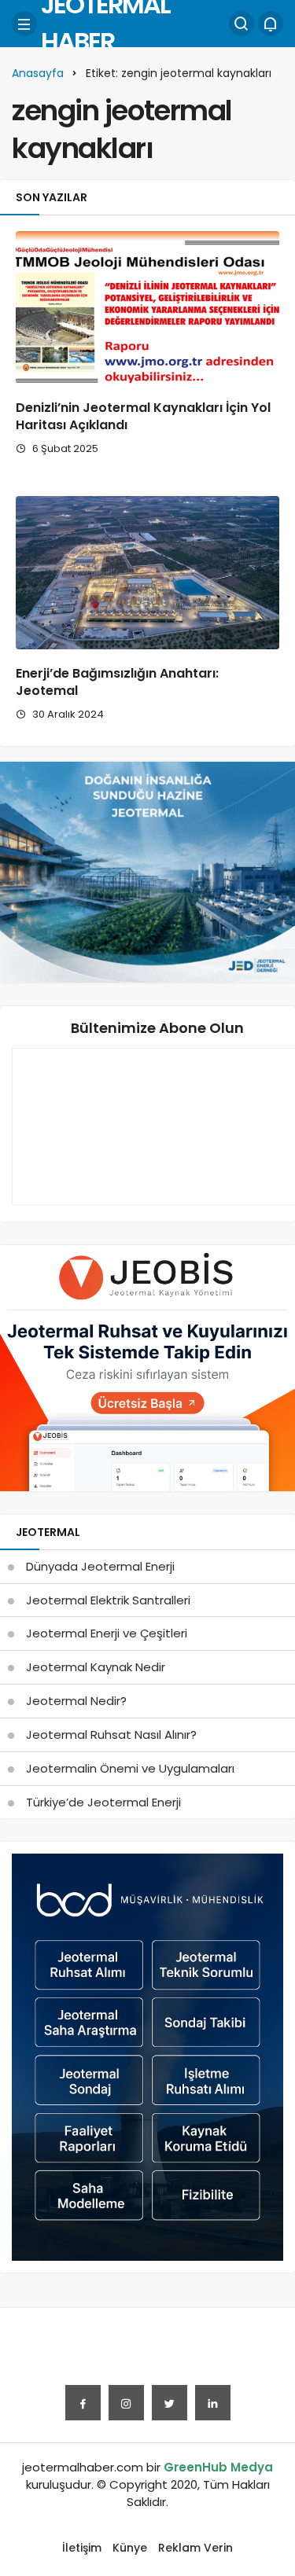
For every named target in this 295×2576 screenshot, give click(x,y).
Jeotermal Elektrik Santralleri (108, 1600)
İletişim (82, 2548)
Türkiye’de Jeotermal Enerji (103, 1802)
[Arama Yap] (242, 24)
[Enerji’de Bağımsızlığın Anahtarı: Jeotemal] (147, 573)
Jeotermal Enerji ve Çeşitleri (107, 1633)
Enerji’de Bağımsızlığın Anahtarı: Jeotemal (117, 682)
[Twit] (170, 2403)
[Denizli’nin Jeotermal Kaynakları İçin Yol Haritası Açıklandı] (147, 308)
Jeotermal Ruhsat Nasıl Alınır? (111, 1734)
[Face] (83, 2403)
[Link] (213, 2403)
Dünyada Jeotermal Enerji (100, 1566)
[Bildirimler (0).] (271, 24)
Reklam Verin (195, 2548)
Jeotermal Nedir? (76, 1701)
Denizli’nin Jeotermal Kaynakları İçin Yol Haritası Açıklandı (143, 416)
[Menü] (24, 24)
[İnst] (126, 2403)
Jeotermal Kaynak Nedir (96, 1667)
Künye (130, 2548)
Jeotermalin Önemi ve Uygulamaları (130, 1768)
